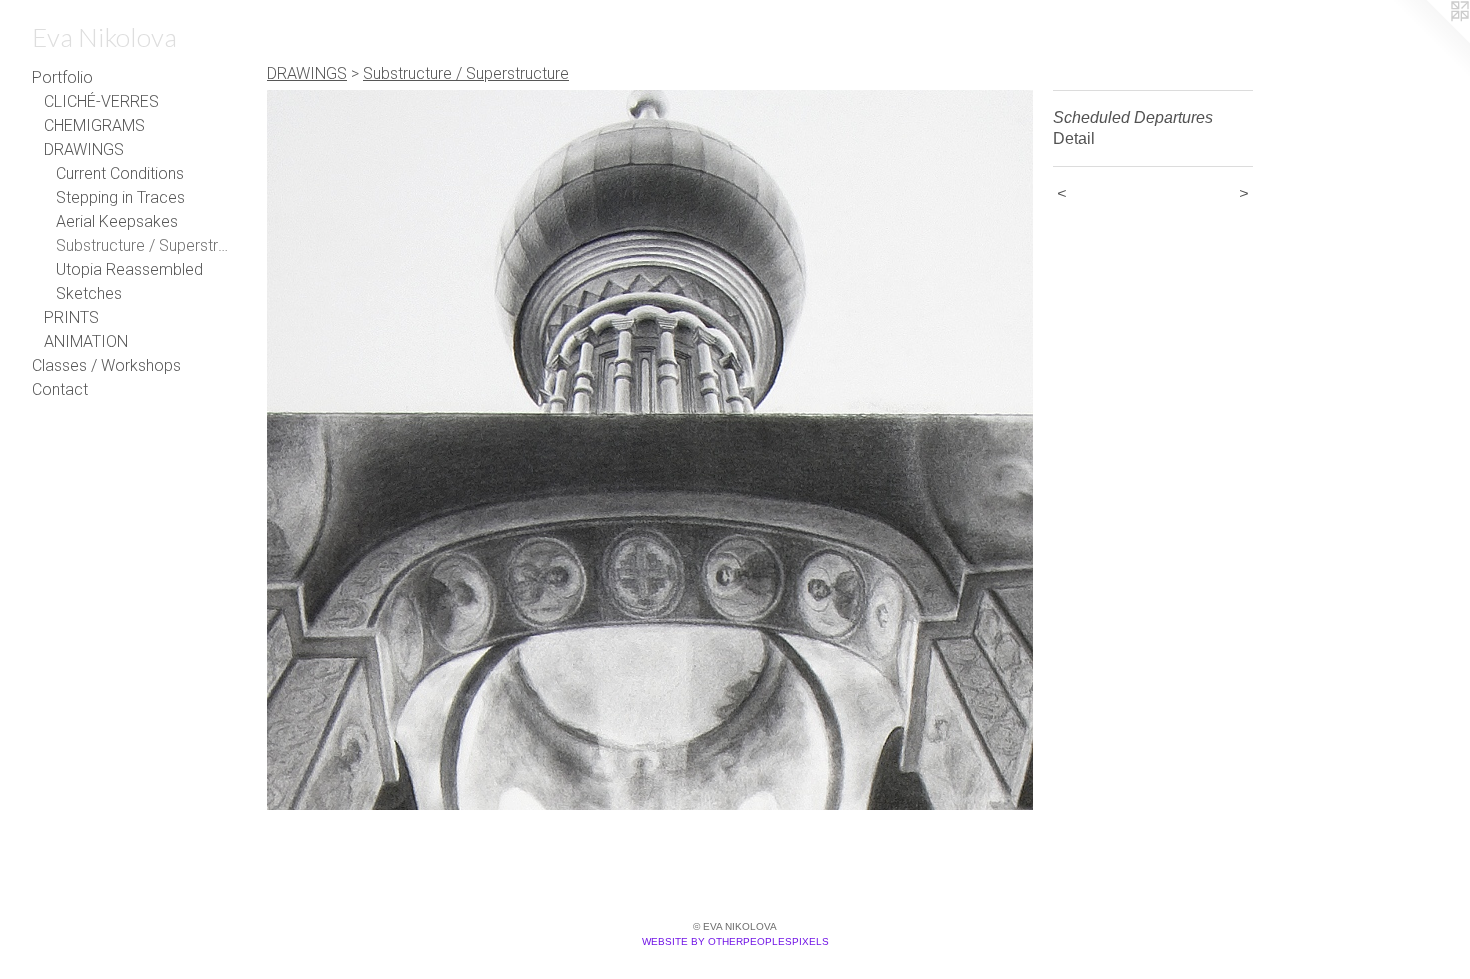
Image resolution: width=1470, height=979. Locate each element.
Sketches (89, 293)
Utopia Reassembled (129, 269)
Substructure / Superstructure (144, 245)
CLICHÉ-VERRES (101, 101)
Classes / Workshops (106, 365)
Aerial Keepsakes (117, 221)
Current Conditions (120, 173)
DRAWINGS (84, 149)
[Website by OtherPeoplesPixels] (1430, 40)
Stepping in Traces (120, 197)
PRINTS (71, 317)
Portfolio (62, 77)
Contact (60, 389)
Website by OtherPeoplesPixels (735, 941)
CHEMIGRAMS (94, 125)
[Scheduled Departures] (650, 450)
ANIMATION (86, 341)
